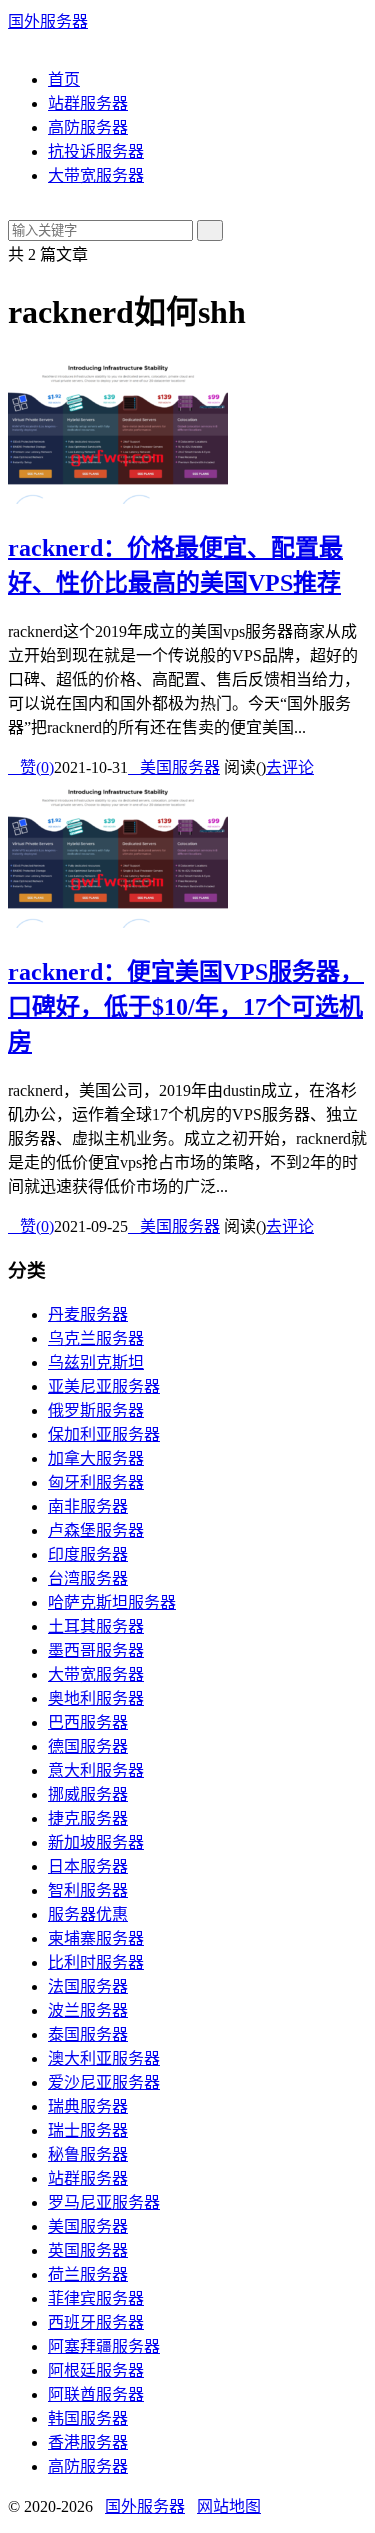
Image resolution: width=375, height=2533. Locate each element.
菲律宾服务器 (96, 2298)
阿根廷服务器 (96, 2370)
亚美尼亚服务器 (104, 1386)
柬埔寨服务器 (96, 1938)
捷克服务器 (88, 1818)
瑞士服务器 (88, 2130)
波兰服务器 (88, 2010)
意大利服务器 (96, 1770)
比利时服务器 (96, 1962)
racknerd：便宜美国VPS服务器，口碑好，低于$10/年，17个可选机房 (186, 1007)
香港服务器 (88, 2442)
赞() (31, 767)
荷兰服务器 (88, 2274)
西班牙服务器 (96, 2322)
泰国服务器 (88, 2034)
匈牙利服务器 (96, 1482)
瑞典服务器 (88, 2106)
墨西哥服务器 (96, 1650)
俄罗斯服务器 (96, 1410)
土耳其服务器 (96, 1626)
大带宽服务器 (96, 175)
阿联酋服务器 (96, 2394)
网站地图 (229, 2506)
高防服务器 (88, 127)
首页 (64, 79)
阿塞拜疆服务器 (104, 2346)
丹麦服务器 (88, 1314)
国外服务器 (48, 21)
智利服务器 (88, 1890)
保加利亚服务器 (104, 1434)
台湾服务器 (88, 1578)
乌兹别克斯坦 (96, 1362)
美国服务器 (174, 767)
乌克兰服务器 (96, 1338)
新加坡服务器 (96, 1842)
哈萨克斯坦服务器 (112, 1602)
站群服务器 (88, 103)
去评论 (290, 767)
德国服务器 (88, 1746)
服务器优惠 (88, 1914)
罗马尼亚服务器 (104, 2202)
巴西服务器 (88, 1722)
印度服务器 (88, 1554)
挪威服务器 (88, 1794)
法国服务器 (88, 1986)
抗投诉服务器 (96, 151)
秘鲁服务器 (88, 2154)
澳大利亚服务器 (104, 2058)
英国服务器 (88, 2250)
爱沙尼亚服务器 (104, 2082)
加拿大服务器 (96, 1458)
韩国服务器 (88, 2418)
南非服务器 (88, 1506)
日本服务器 (88, 1866)
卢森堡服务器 (96, 1530)
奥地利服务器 (96, 1698)
